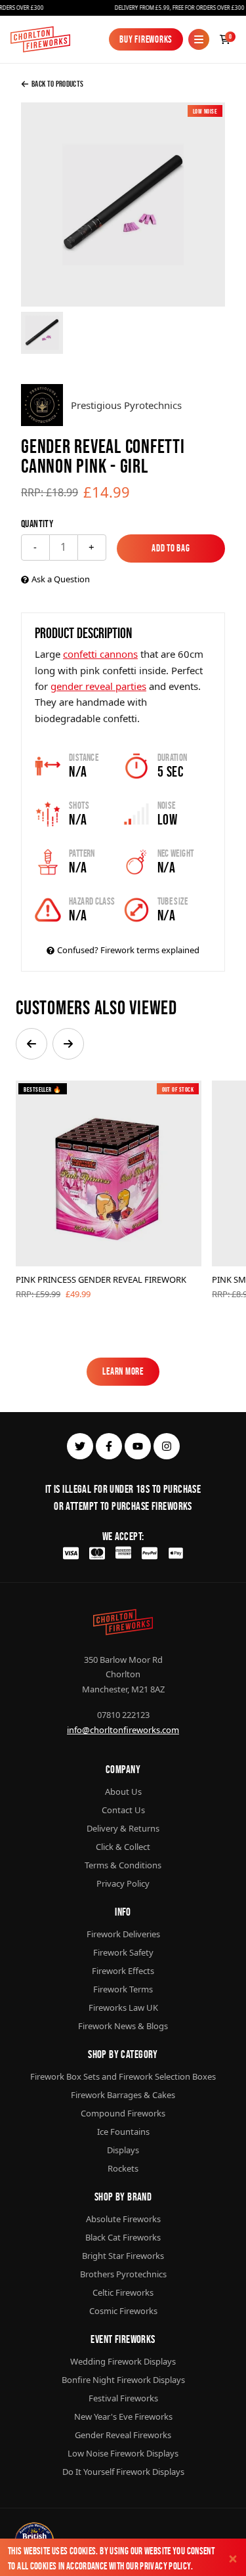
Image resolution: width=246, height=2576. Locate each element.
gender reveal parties (98, 686)
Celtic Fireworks (123, 2292)
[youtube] (138, 1446)
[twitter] (80, 1446)
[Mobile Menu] (199, 39)
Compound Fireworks (123, 2113)
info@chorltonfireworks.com (123, 1730)
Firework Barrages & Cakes (123, 2095)
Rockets (123, 2168)
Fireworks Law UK (123, 2007)
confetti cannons (100, 654)
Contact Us (123, 1810)
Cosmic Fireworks (123, 2311)
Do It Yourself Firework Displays (123, 2472)
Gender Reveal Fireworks (123, 2435)
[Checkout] (225, 39)
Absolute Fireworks (123, 2219)
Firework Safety (123, 1952)
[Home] (40, 39)
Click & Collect (123, 1847)
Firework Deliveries (123, 1934)
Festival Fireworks (123, 2398)
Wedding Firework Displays (123, 2361)
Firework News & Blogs (123, 2026)
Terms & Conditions (123, 1865)
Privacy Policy (165, 2566)
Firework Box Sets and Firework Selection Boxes (123, 2076)
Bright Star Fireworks (123, 2256)
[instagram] (167, 1446)
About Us (123, 1792)
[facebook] (109, 1446)
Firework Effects (123, 1971)
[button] (31, 1044)
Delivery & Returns (123, 1828)
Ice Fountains (123, 2132)
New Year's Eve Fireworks (123, 2416)
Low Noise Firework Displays (123, 2453)
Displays (123, 2150)
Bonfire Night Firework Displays (123, 2380)
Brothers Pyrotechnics (123, 2274)
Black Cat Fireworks (123, 2237)
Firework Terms (123, 1989)
